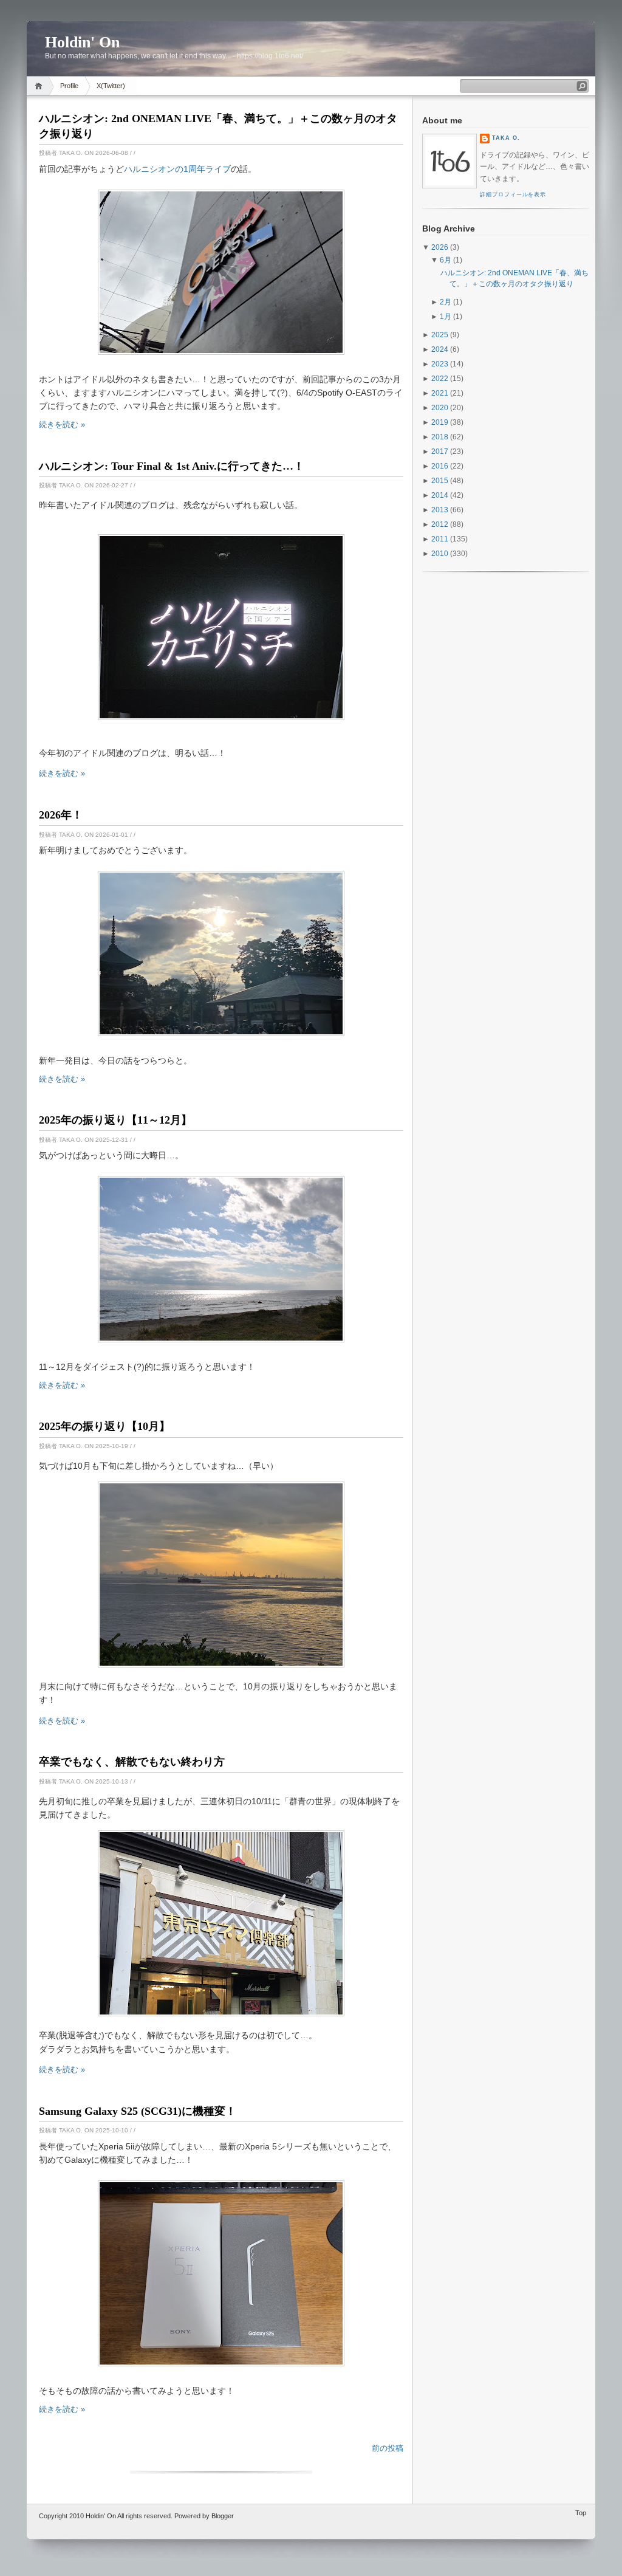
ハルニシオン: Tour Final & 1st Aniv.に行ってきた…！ (172, 466)
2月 (446, 302)
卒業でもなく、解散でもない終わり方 (132, 1762)
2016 (440, 466)
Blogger (223, 2516)
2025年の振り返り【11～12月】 (115, 1120)
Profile (69, 86)
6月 (446, 260)
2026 (440, 247)
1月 (446, 317)
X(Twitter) (111, 86)
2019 (440, 422)
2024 (440, 349)
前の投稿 (388, 2448)
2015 (440, 481)
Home (40, 86)
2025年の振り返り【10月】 (104, 1426)
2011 (440, 539)
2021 (440, 393)
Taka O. (506, 138)
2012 (440, 524)
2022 (440, 379)
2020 (440, 408)
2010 (440, 554)
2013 (440, 510)
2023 (440, 364)
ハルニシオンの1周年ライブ (177, 169)
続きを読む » (62, 424)
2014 (440, 495)
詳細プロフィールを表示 (513, 194)
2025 (440, 335)
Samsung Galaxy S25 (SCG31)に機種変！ (138, 2111)
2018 (440, 437)
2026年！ (61, 815)
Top (581, 2513)
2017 (440, 452)
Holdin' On (101, 2516)
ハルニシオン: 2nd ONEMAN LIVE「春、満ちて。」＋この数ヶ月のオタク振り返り (218, 126)
